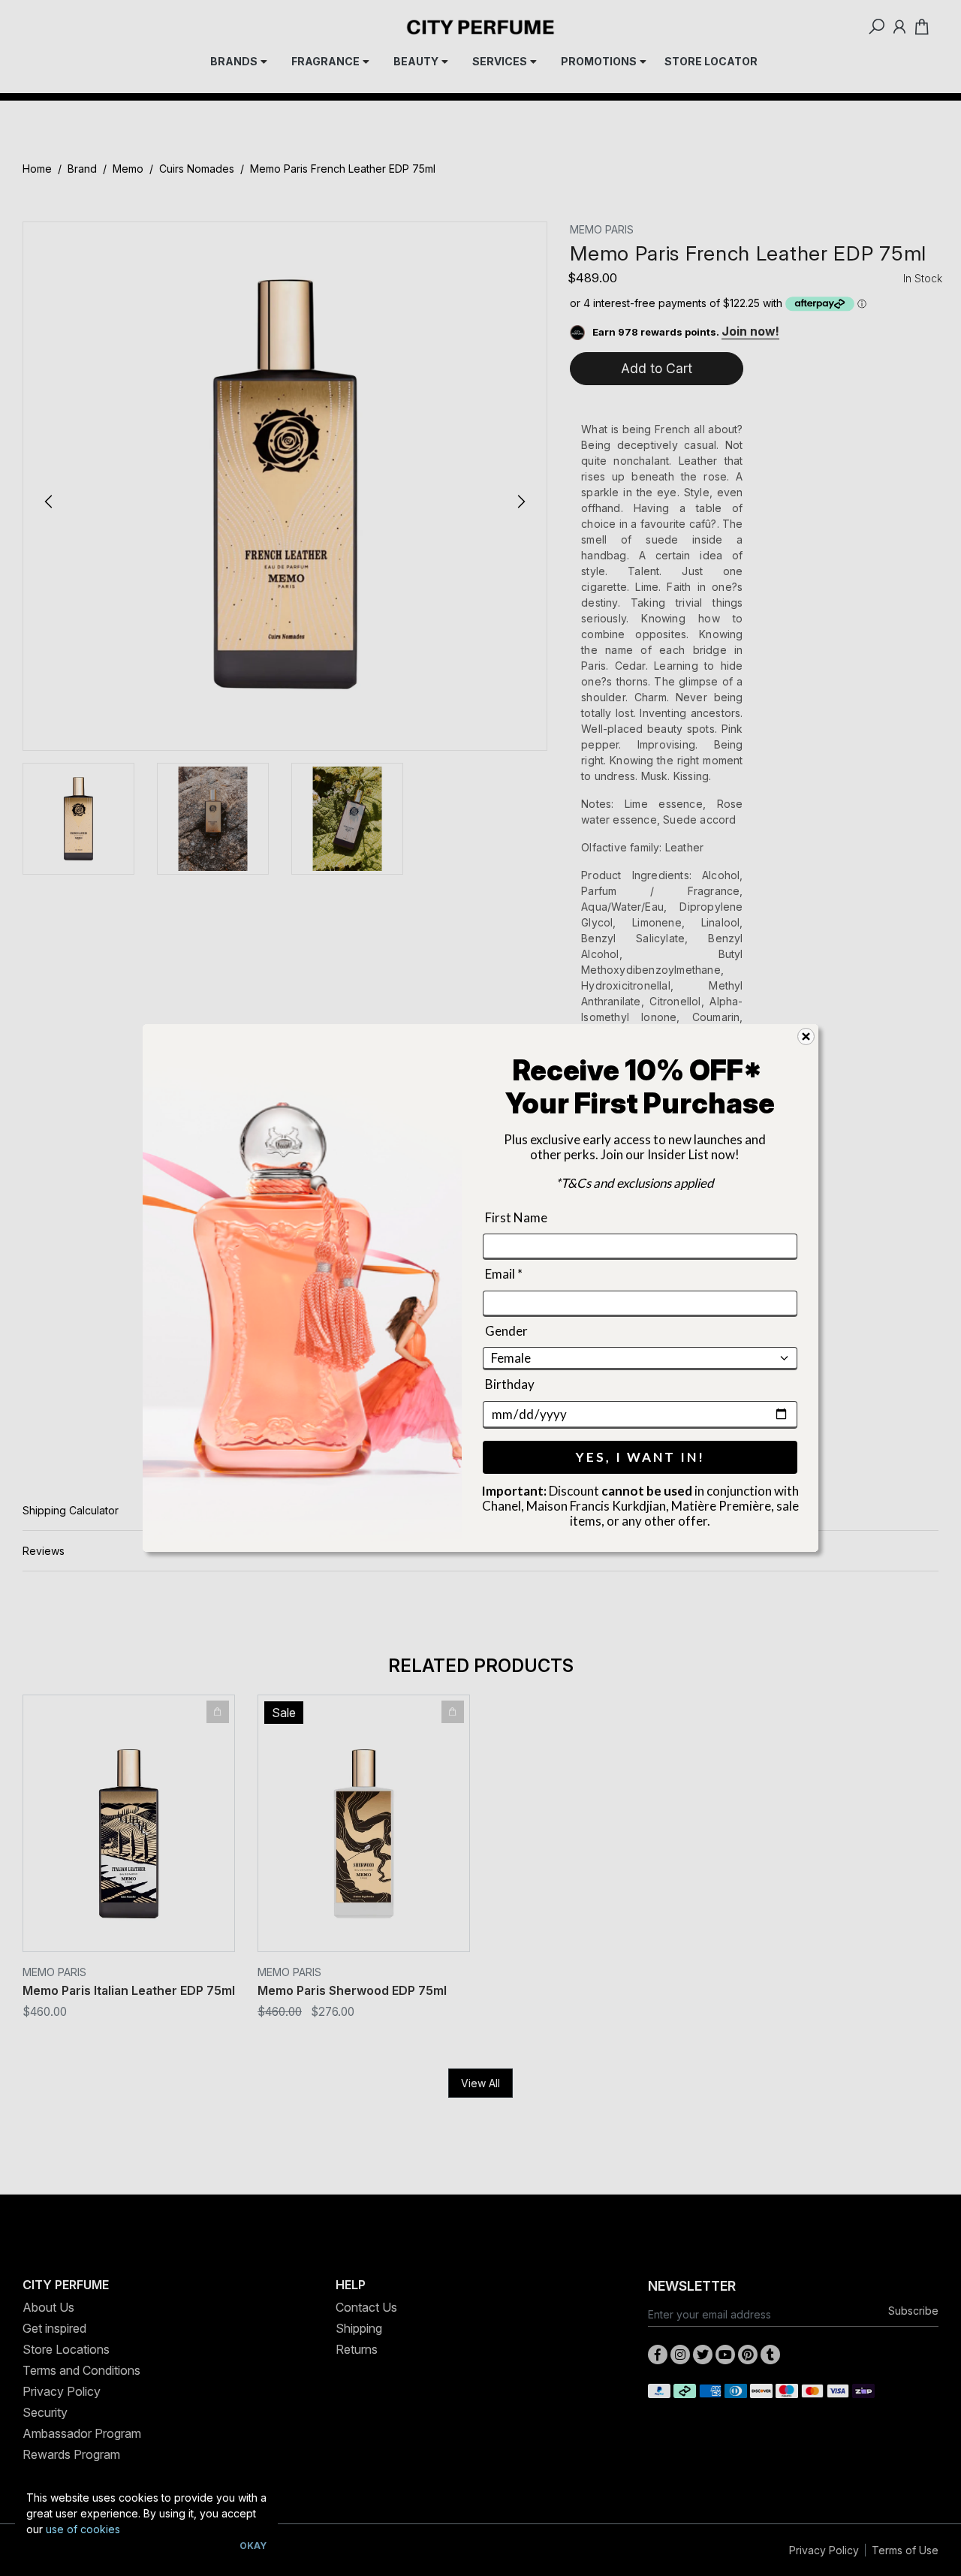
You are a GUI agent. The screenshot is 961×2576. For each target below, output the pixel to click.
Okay (253, 2546)
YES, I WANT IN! (640, 1457)
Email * (504, 1274)
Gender (506, 1331)
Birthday (510, 1384)
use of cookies (83, 2529)
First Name (516, 1217)
